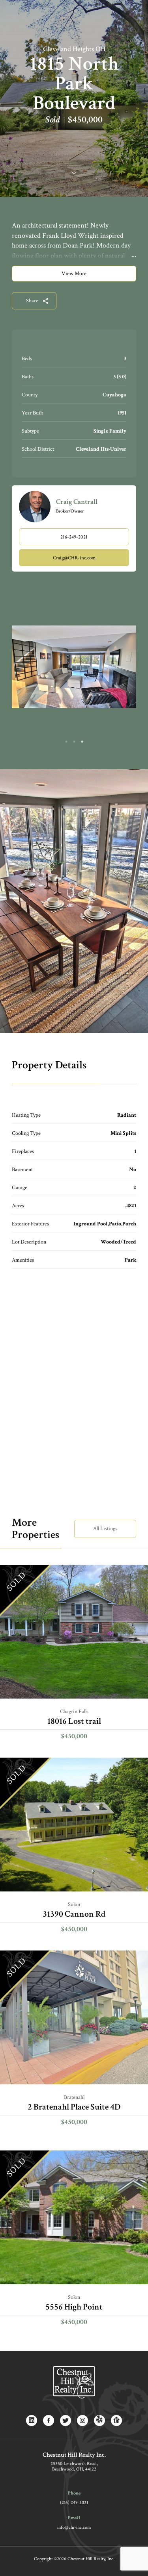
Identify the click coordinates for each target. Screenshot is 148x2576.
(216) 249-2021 (74, 2503)
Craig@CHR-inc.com (74, 558)
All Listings (105, 1529)
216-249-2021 (74, 537)
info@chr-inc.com (74, 2527)
